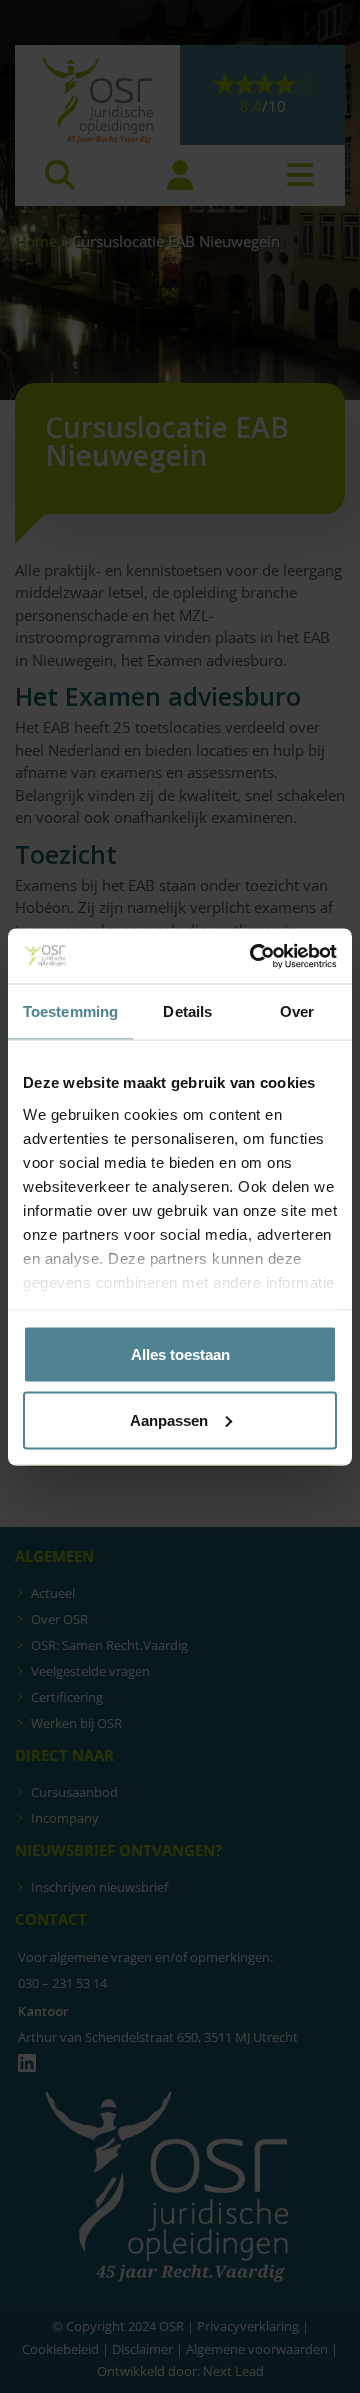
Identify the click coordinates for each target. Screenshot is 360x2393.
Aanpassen (169, 1419)
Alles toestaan (180, 1354)
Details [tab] (187, 1011)
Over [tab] (297, 1011)
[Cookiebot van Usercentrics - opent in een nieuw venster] (254, 956)
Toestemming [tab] (70, 1011)
